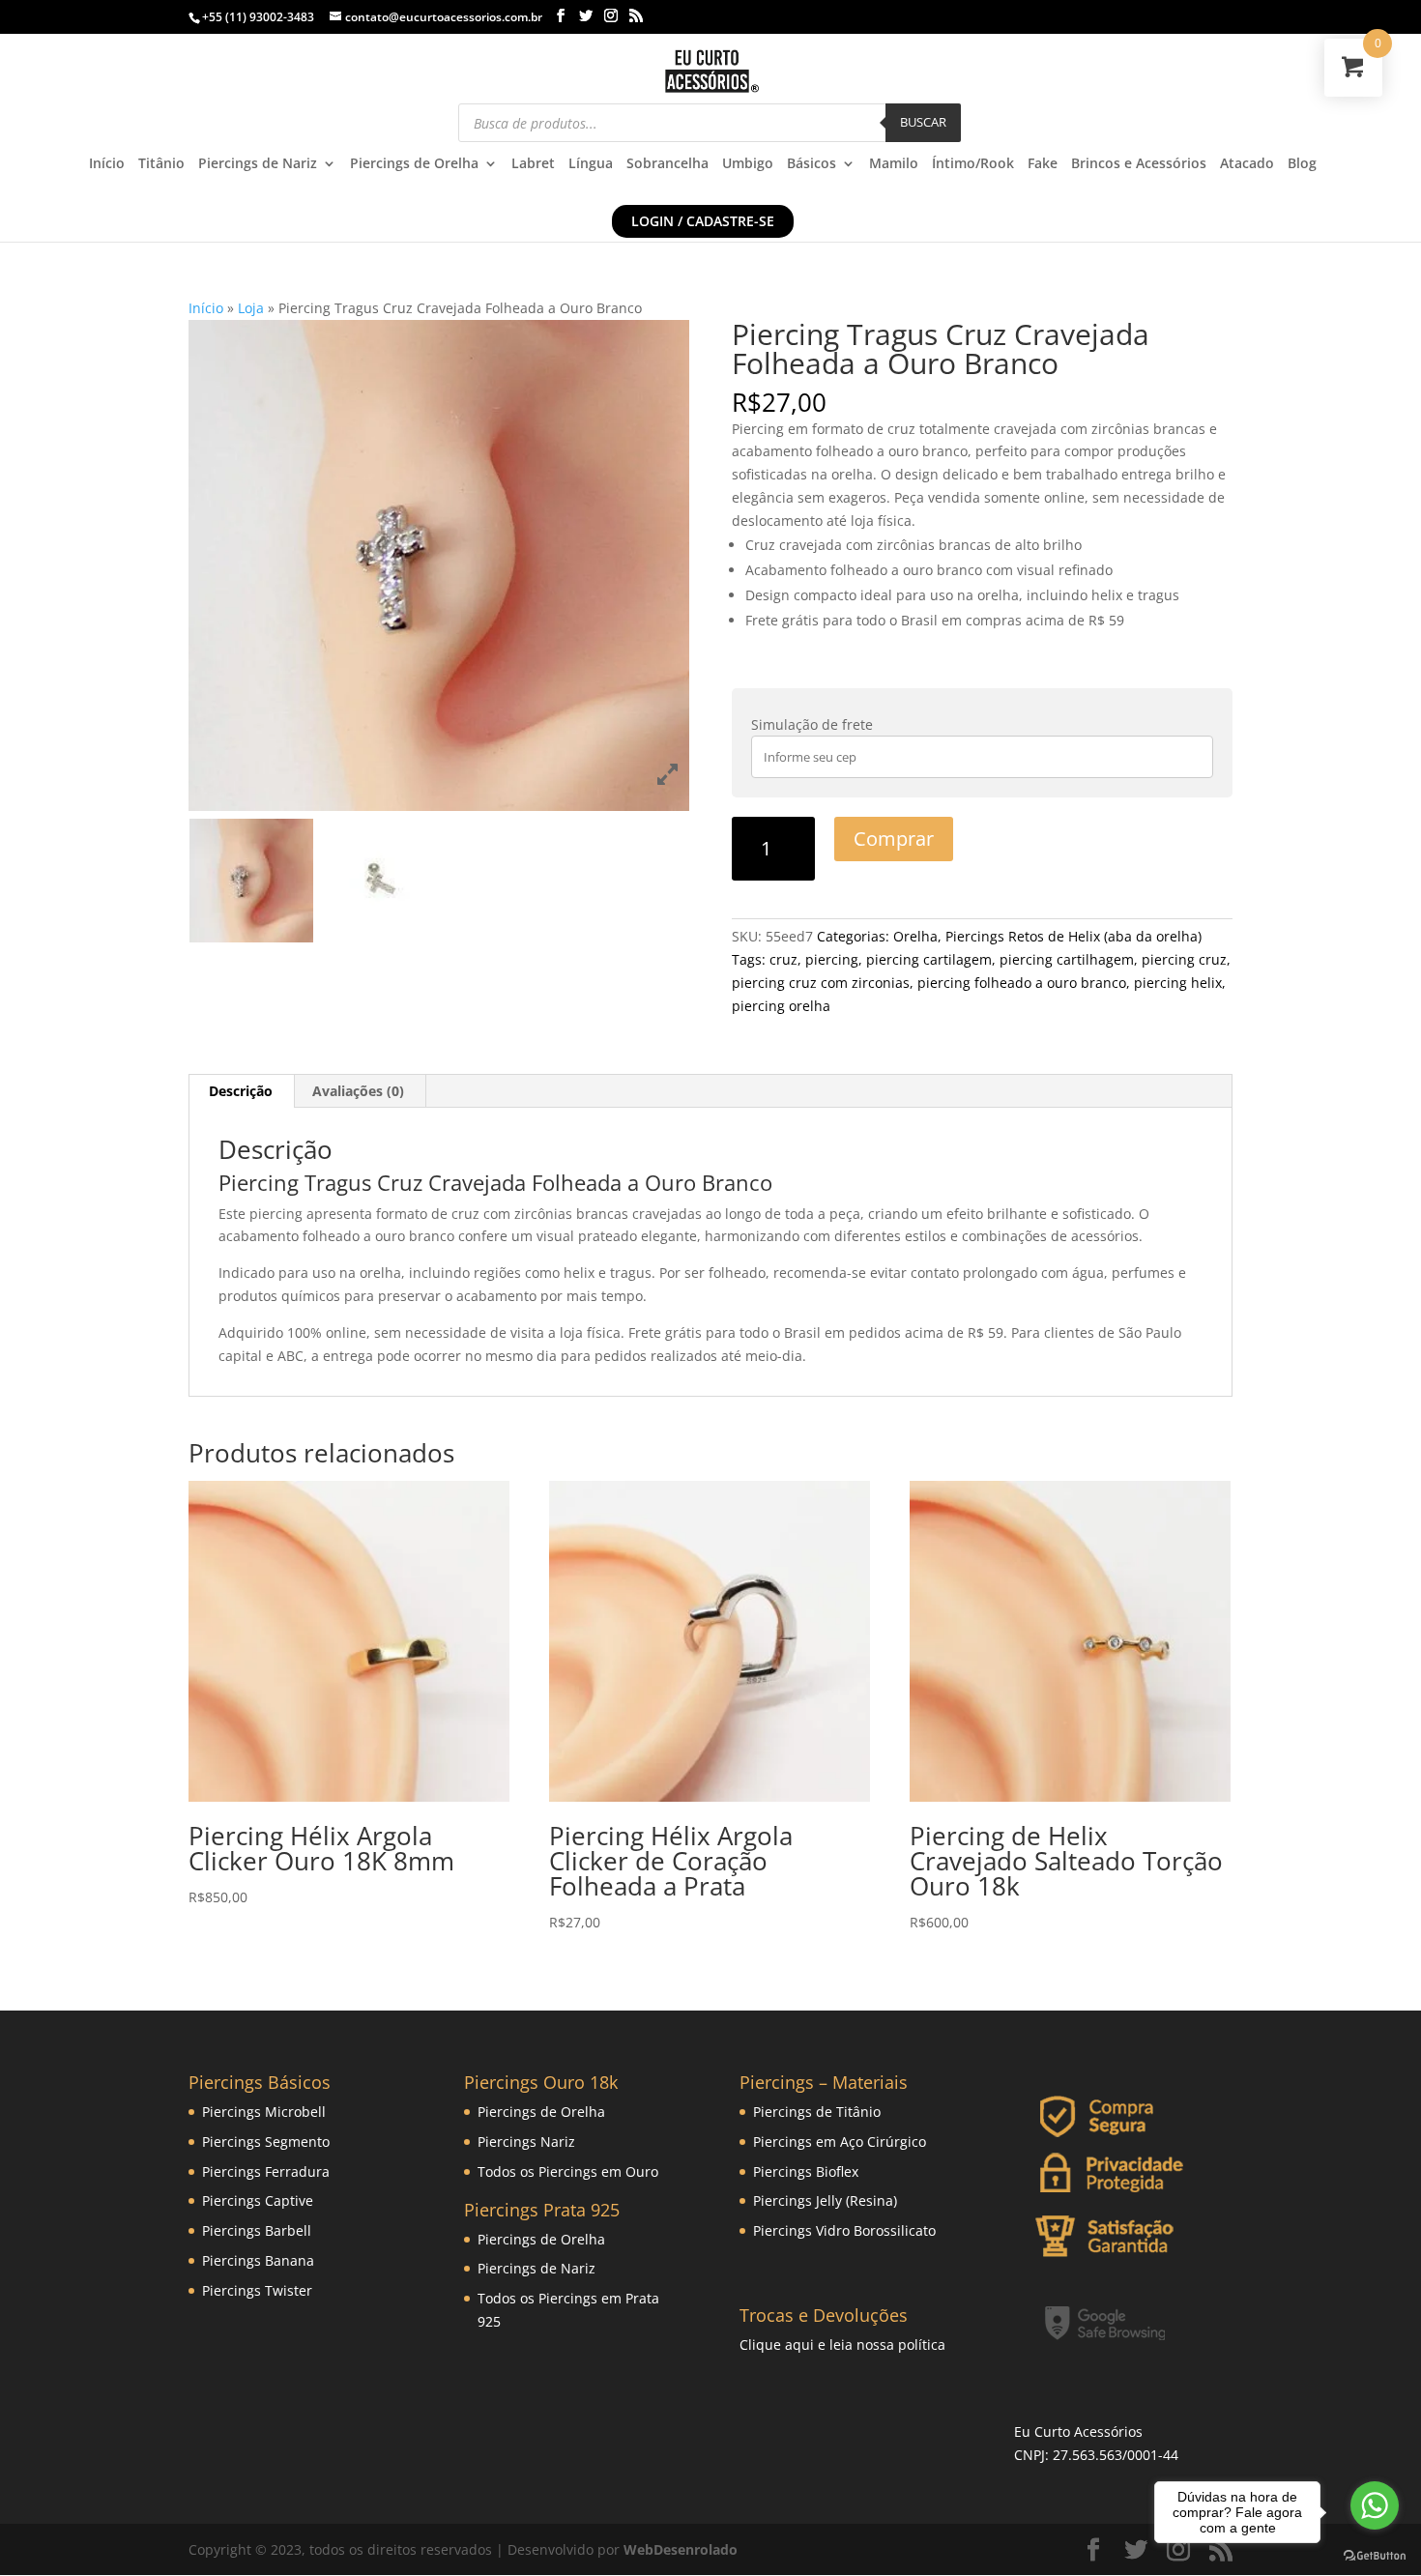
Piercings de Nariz (258, 164)
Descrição (241, 1091)
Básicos (812, 164)
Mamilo (894, 164)
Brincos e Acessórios (1139, 164)
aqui (799, 2344)
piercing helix (1178, 983)
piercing (832, 959)
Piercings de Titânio (817, 2112)
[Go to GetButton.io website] (1375, 2556)
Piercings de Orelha (414, 164)
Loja (251, 308)
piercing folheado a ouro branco (1022, 983)
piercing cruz (1184, 959)
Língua (591, 164)
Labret (533, 164)
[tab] (241, 1091)
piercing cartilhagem (1067, 959)
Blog (1302, 164)
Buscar (923, 122)
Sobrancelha (667, 164)
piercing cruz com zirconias (821, 983)
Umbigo (748, 164)
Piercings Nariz (526, 2142)
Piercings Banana (258, 2260)
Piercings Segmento (266, 2142)
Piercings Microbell (264, 2112)
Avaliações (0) (358, 1091)
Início (107, 164)
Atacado (1247, 164)
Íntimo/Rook (973, 164)
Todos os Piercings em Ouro (568, 2171)
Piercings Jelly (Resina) (825, 2200)
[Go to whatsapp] (1375, 2505)
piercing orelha (781, 1006)
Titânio (161, 164)
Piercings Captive (258, 2200)
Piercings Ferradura (266, 2171)
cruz (783, 959)
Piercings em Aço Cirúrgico (840, 2142)
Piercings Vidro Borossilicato (844, 2230)
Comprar (894, 839)
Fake (1043, 164)
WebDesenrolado (681, 2549)
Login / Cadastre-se (703, 221)
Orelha (915, 936)
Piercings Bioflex (806, 2171)
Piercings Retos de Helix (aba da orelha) (1073, 936)
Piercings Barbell (257, 2230)
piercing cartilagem (929, 959)
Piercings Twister (257, 2290)
